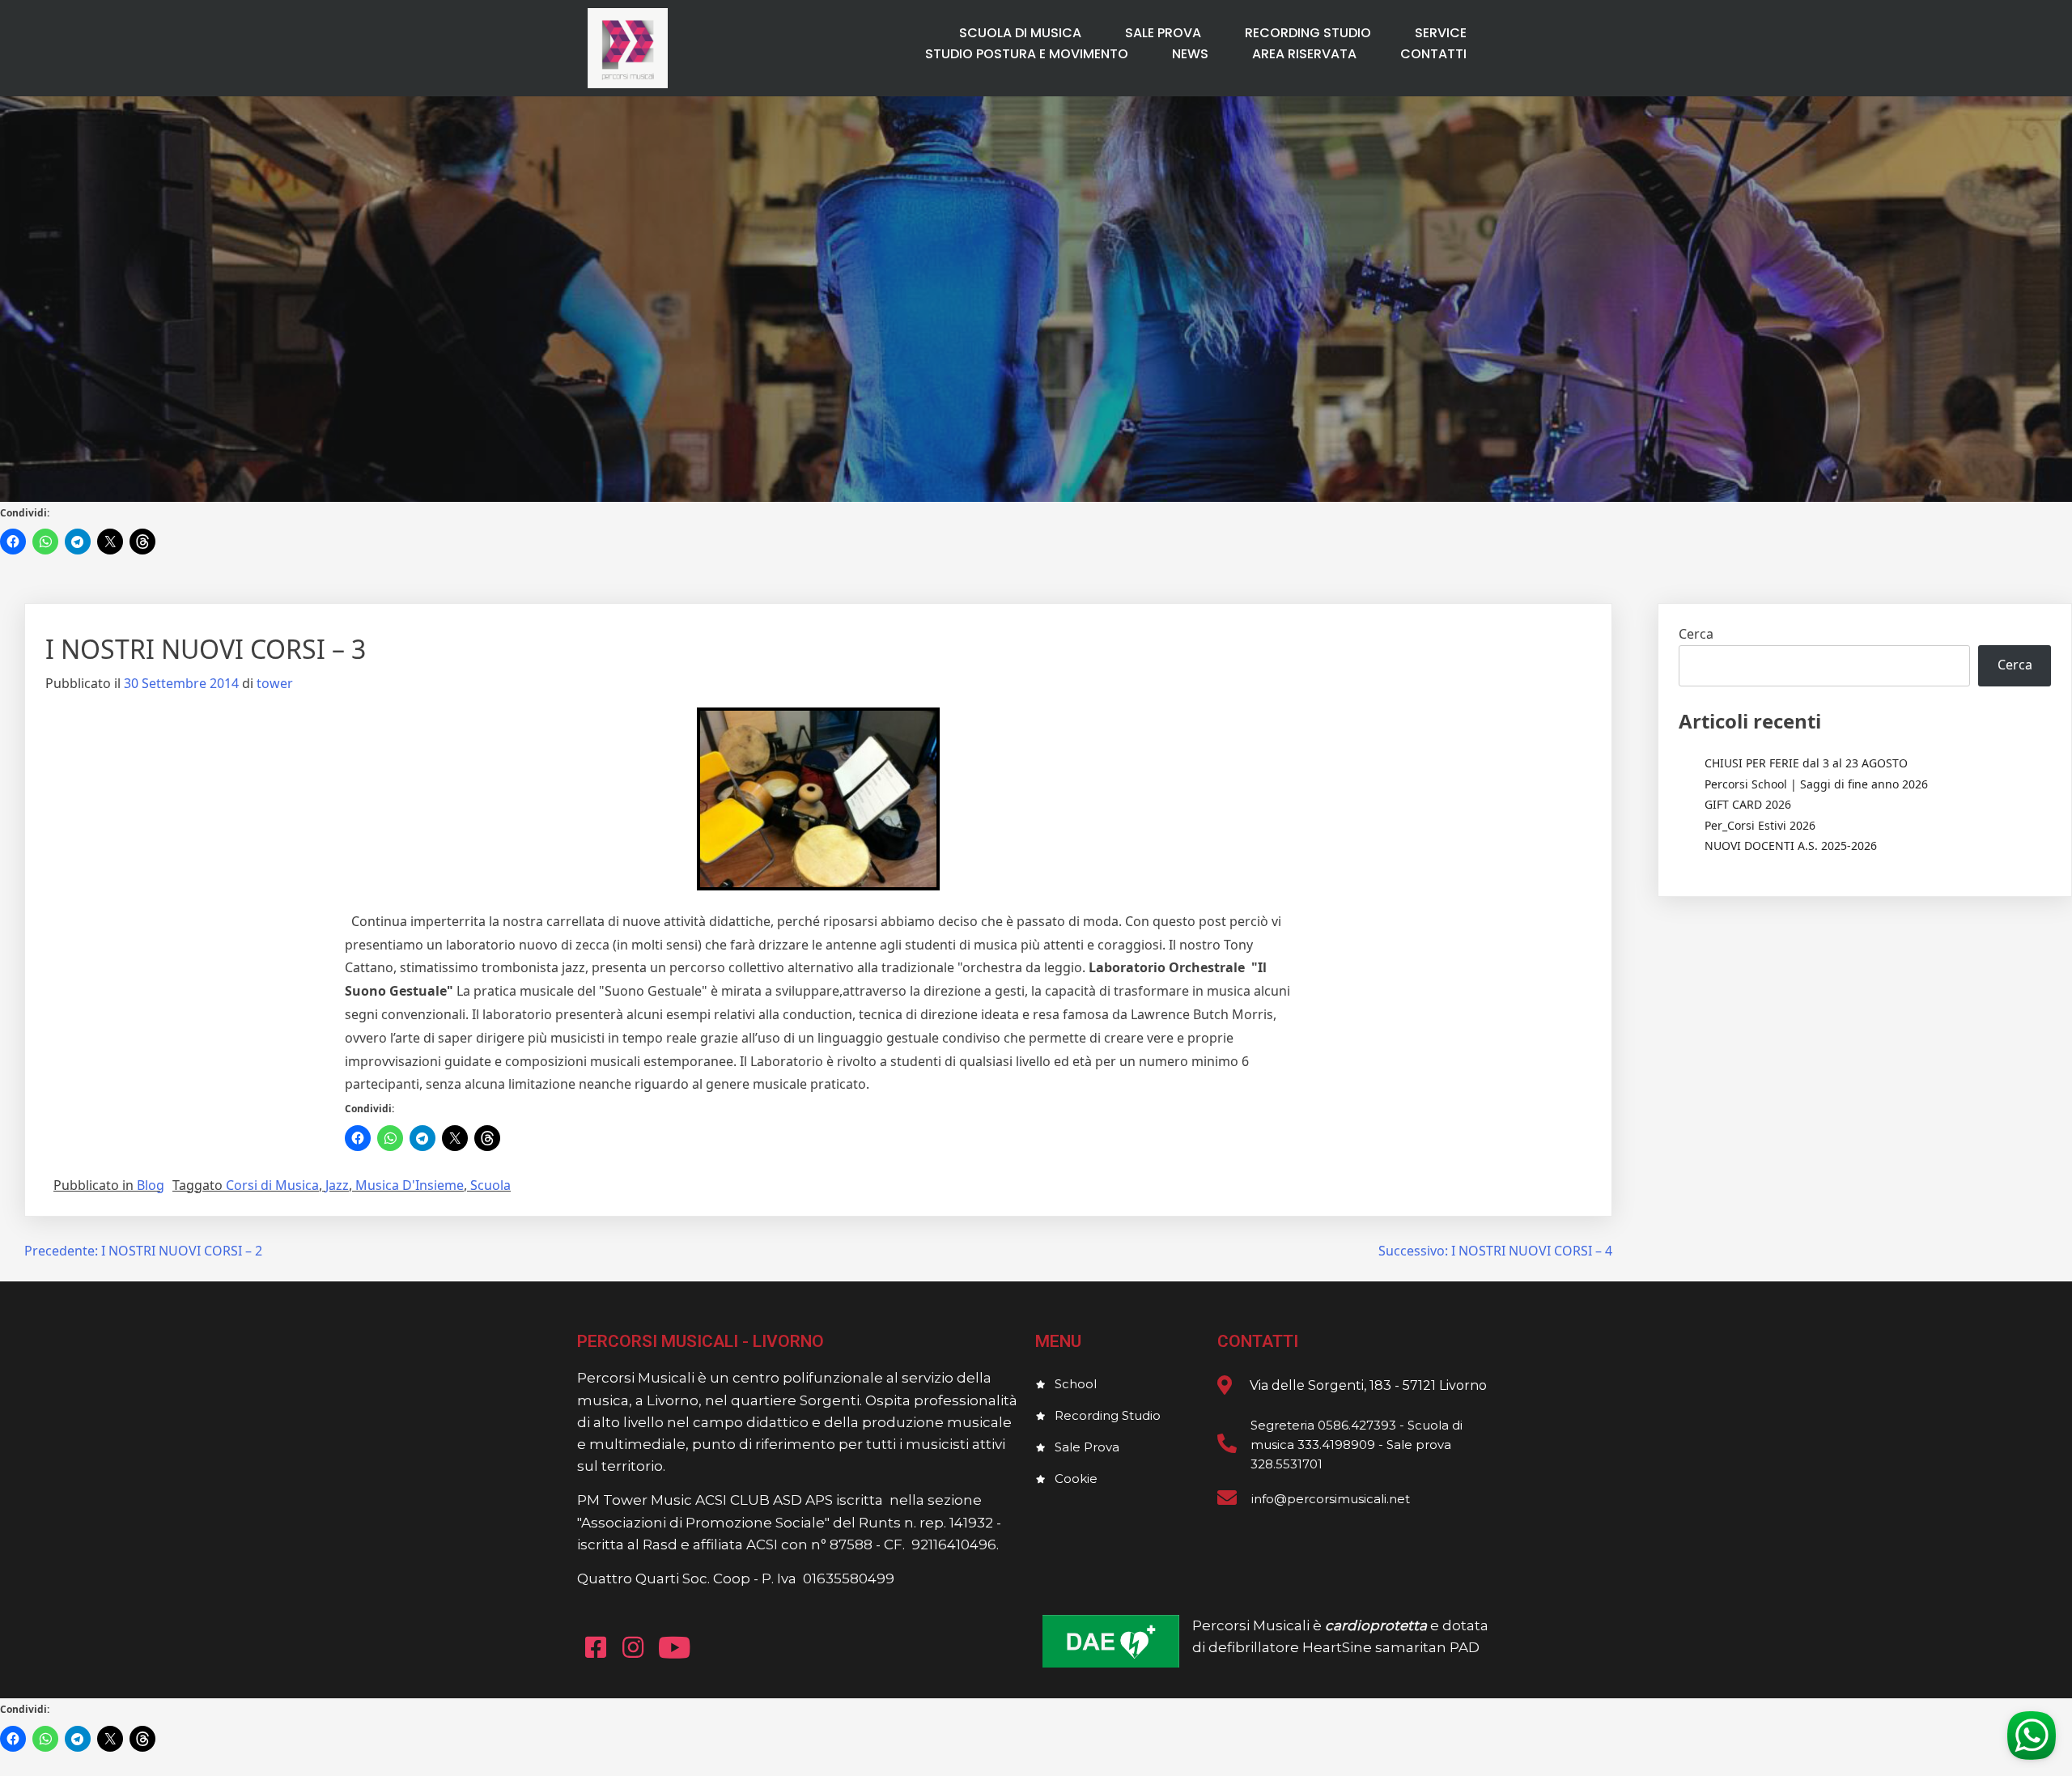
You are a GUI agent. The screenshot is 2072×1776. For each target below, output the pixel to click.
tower (275, 683)
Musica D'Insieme (410, 1185)
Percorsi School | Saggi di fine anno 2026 (1816, 784)
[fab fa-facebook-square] (596, 1647)
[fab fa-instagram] (633, 1647)
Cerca (1696, 634)
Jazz (337, 1185)
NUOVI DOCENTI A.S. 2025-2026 (1791, 846)
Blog (151, 1185)
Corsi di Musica (272, 1185)
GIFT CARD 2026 (1748, 804)
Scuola (490, 1185)
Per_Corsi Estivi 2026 (1760, 825)
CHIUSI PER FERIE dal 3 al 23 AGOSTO (1806, 763)
